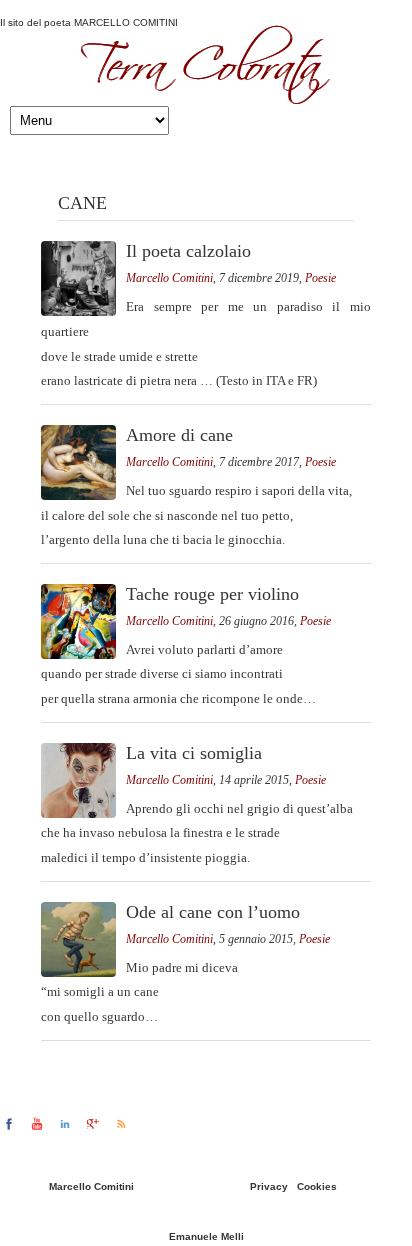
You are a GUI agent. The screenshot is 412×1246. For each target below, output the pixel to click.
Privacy (269, 1186)
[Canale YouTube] (37, 1124)
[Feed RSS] (121, 1124)
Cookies (317, 1186)
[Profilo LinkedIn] (65, 1124)
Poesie (320, 278)
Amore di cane (179, 435)
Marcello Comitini (169, 278)
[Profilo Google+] (93, 1124)
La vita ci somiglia (194, 753)
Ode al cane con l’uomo (213, 912)
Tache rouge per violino (212, 594)
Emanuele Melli (206, 1236)
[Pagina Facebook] (9, 1124)
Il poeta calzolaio (188, 251)
